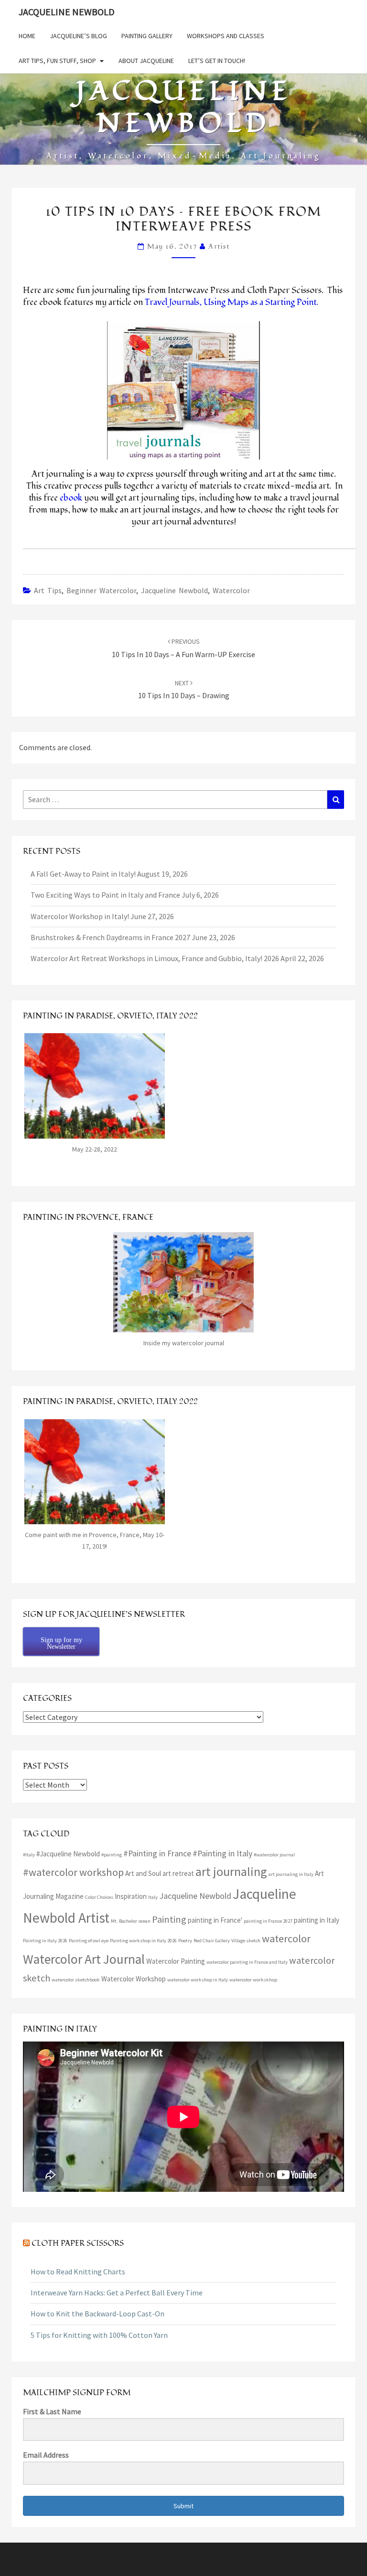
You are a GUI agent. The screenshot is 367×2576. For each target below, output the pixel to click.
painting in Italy (317, 1920)
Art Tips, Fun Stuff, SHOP (57, 61)
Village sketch (246, 1941)
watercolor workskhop (253, 1980)
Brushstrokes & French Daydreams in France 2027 (110, 937)
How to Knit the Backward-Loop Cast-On (97, 2314)
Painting (169, 1919)
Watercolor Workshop (134, 1979)
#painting (112, 1855)
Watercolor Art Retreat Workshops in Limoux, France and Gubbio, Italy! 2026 (155, 958)
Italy (153, 1897)
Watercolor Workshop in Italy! (80, 916)
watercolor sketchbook (76, 1980)
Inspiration (131, 1896)
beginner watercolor (101, 590)
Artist (219, 246)
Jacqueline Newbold (67, 12)
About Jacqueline (146, 61)
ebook (71, 498)
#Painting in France (157, 1853)
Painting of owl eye (89, 1941)
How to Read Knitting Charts (78, 2272)
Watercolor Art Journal (84, 1959)
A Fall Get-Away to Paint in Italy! (83, 874)
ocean (145, 1921)
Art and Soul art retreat (160, 1873)
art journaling (231, 1871)
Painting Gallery (147, 36)
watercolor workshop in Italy (198, 1980)
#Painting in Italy (222, 1853)
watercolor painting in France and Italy (247, 1962)
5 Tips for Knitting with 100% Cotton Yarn (99, 2335)
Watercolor (231, 590)
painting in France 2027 (268, 1921)
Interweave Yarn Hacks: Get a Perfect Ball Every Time (117, 2293)
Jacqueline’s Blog (78, 36)
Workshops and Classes (226, 36)
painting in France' (215, 1920)
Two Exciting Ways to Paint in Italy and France (105, 895)
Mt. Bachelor (124, 1921)
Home (27, 36)
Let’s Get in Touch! (217, 61)
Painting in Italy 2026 (45, 1941)
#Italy (29, 1855)
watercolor (286, 1938)
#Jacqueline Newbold (68, 1854)
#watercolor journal (274, 1855)
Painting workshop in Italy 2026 (143, 1941)
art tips (48, 590)
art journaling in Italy (291, 1874)
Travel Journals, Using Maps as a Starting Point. (233, 302)
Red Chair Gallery (212, 1941)
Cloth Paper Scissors (78, 2243)
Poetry (185, 1941)
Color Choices (99, 1897)
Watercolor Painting (176, 1961)
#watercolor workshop (73, 1872)
